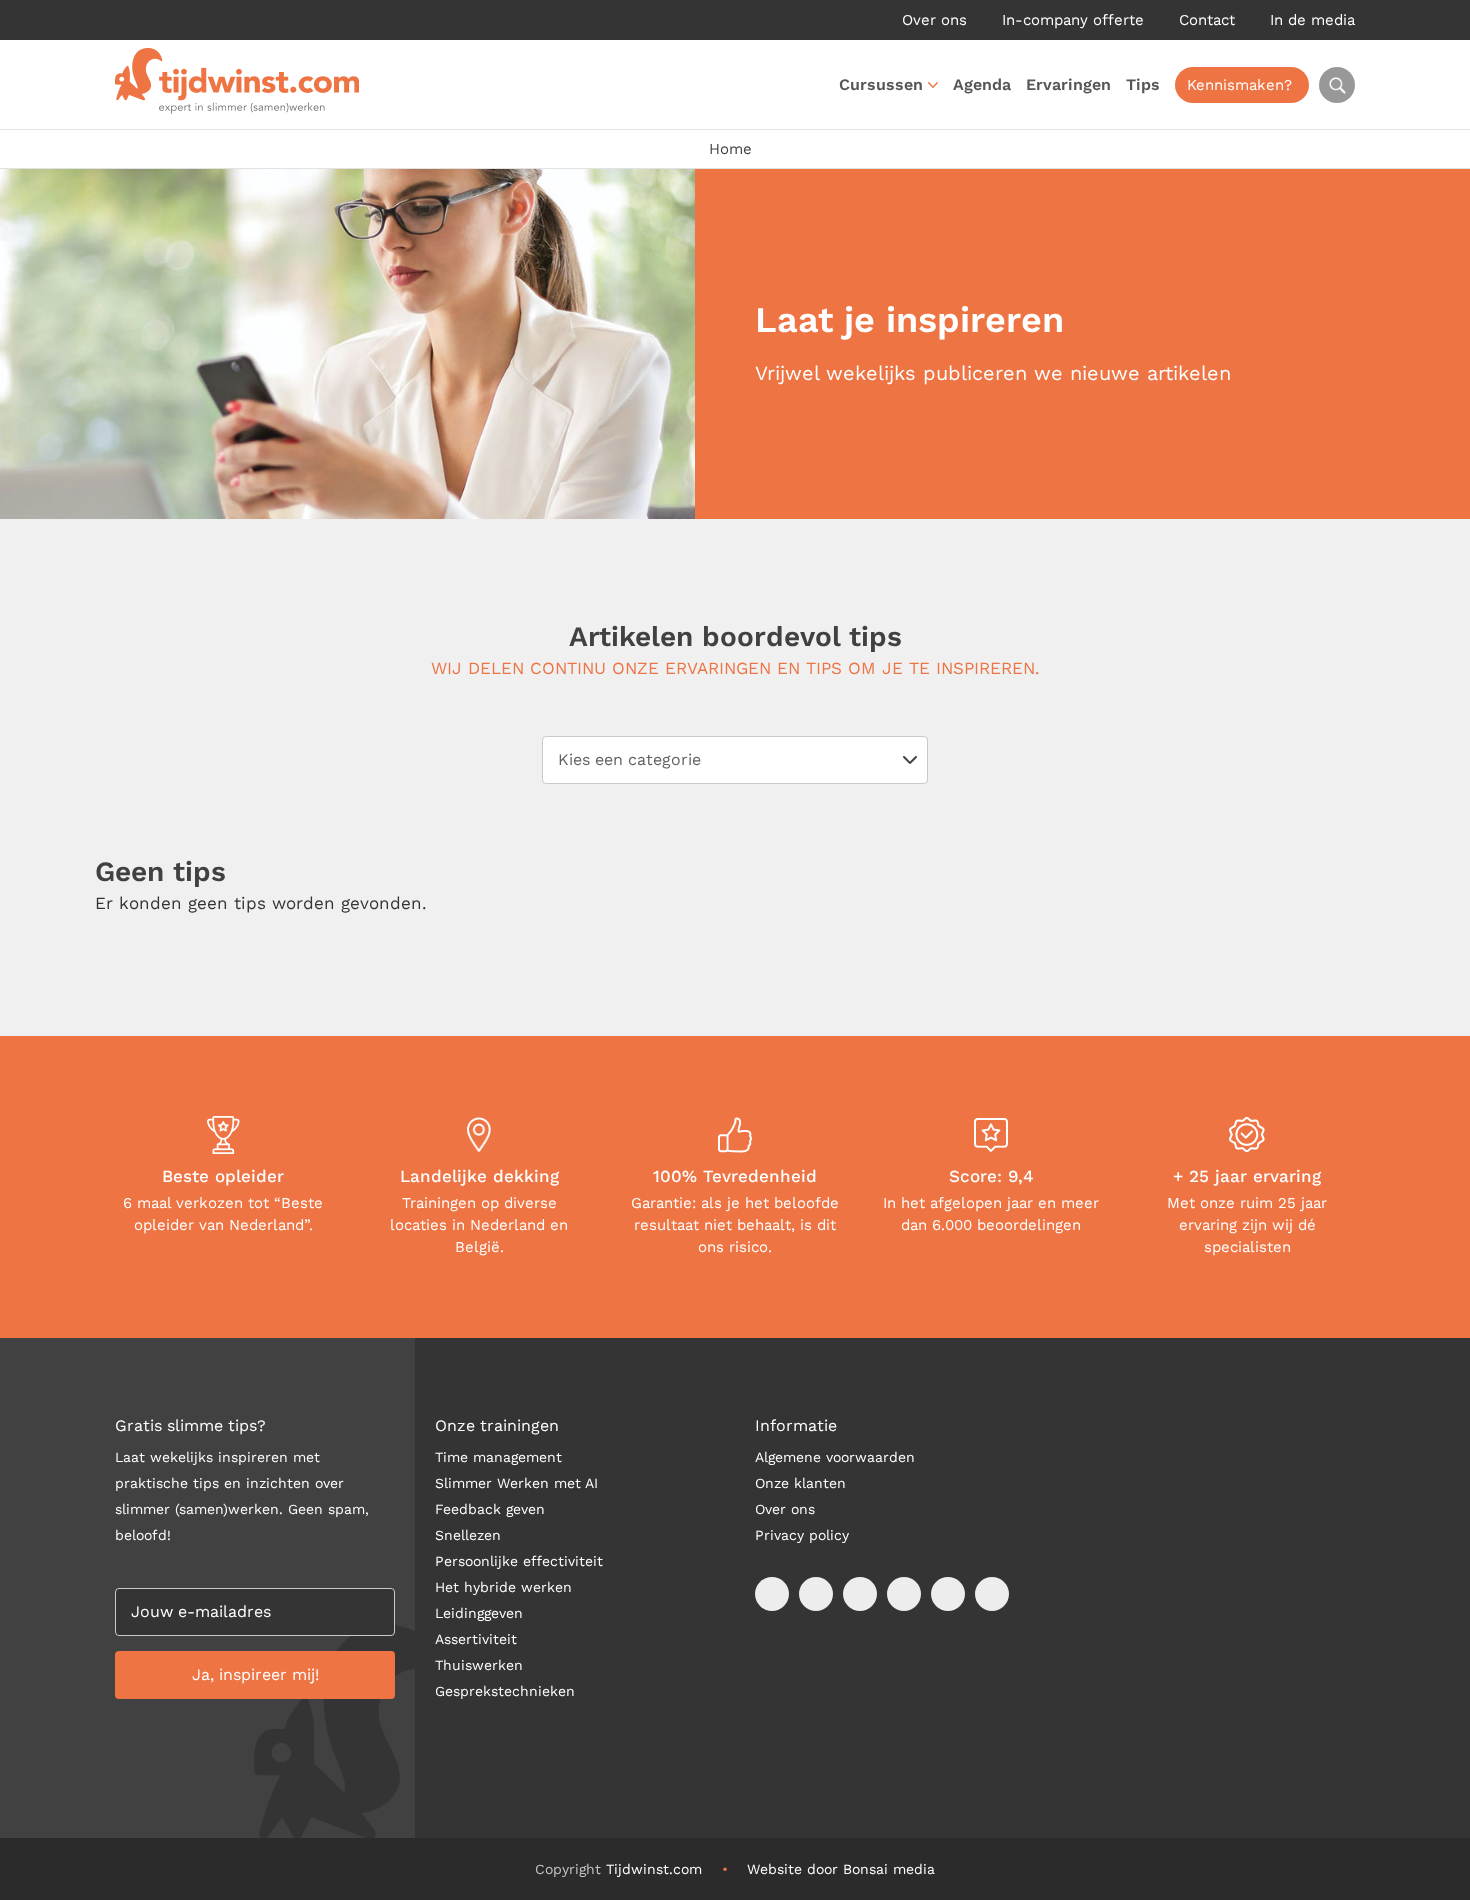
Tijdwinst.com (654, 1869)
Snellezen (468, 1535)
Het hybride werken (503, 1587)
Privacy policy (802, 1535)
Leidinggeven (479, 1613)
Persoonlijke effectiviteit (519, 1561)
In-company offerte (1073, 20)
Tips (1143, 84)
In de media (1312, 20)
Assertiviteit (476, 1639)
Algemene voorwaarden (835, 1457)
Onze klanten (800, 1483)
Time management (498, 1457)
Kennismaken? (1239, 85)
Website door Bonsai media (841, 1869)
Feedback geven (490, 1509)
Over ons (934, 20)
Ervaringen (1068, 84)
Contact (1207, 20)
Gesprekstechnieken (505, 1691)
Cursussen (881, 84)
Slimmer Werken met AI (516, 1483)
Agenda (982, 84)
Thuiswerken (479, 1665)
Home (730, 149)
